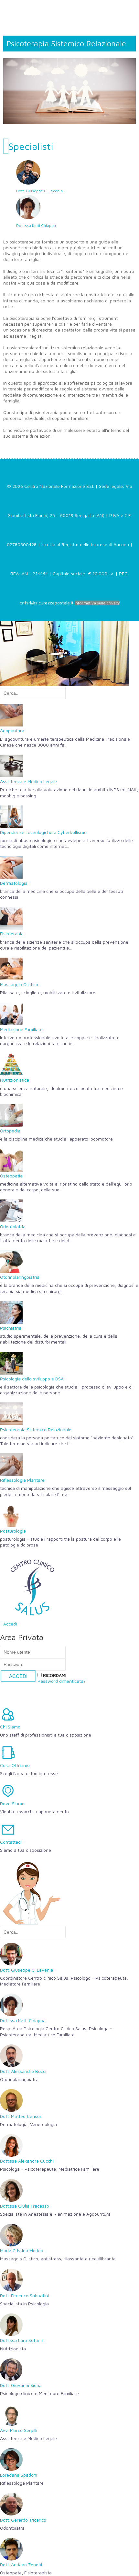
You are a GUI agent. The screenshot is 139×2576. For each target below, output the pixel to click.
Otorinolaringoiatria (20, 1277)
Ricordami (54, 1675)
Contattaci (11, 1842)
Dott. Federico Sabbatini (24, 2295)
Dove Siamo (12, 1803)
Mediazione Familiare (21, 1029)
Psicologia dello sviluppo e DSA (32, 1379)
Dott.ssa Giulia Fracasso (25, 2206)
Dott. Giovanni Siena (21, 2385)
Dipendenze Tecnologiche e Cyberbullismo (43, 832)
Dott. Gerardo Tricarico (23, 2520)
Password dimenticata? (62, 1681)
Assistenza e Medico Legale (28, 781)
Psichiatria (11, 1328)
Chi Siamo (10, 1727)
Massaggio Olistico (19, 984)
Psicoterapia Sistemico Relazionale (36, 1429)
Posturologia (13, 1531)
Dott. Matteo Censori (21, 2116)
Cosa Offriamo (15, 1765)
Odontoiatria (13, 1226)
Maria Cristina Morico (21, 2250)
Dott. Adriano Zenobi (21, 2565)
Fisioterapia (12, 934)
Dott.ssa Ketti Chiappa (36, 225)
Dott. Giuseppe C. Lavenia (39, 191)
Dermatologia (14, 883)
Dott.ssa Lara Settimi (21, 2340)
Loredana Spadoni (19, 2475)
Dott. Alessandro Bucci (23, 2071)
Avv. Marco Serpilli (19, 2430)
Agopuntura (12, 731)
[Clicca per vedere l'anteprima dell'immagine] (69, 89)
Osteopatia (11, 1176)
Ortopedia (10, 1131)
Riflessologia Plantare (22, 1480)
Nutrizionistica (15, 1080)
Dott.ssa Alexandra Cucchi (27, 2161)
